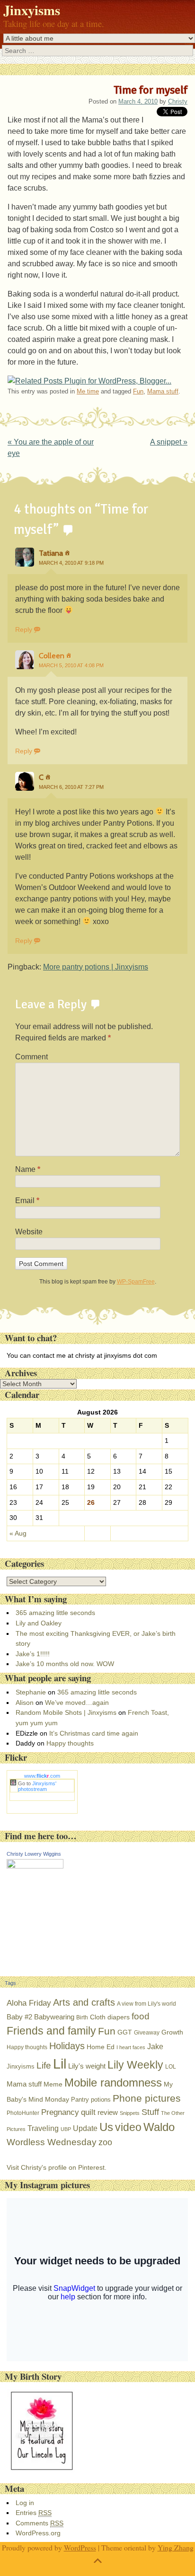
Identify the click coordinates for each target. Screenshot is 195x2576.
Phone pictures (147, 2098)
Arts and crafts (84, 2002)
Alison (25, 1703)
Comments (40, 2523)
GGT (125, 2032)
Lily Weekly (135, 2065)
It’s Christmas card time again (94, 1733)
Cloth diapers (110, 2017)
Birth (82, 2017)
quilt (88, 2112)
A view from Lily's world (146, 2004)
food (141, 2016)
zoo (105, 2142)
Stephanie (31, 1692)
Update (85, 2128)
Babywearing (54, 2017)
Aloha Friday (29, 2003)
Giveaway (147, 2033)
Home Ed (101, 2047)
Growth (172, 2032)
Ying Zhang (176, 2547)
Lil (60, 2064)
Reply (24, 629)
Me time (88, 391)
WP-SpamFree (136, 1282)
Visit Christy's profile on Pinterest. (57, 2167)
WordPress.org (38, 2533)
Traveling (43, 2128)
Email (27, 1201)
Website (29, 1232)
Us (106, 2127)
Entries (34, 2513)
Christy (178, 101)
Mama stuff (163, 391)
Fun (138, 391)
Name (28, 1169)
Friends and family (51, 2031)
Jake (155, 2046)
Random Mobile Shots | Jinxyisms (66, 1712)
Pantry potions (91, 2100)
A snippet (169, 442)
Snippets (130, 2113)
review (108, 2112)
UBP (66, 2129)
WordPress (80, 2547)
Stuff (150, 2112)
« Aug (18, 1533)
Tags (10, 1983)
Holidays (67, 2046)
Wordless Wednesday (52, 2142)
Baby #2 (19, 2017)
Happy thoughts (70, 1743)
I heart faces (131, 2047)
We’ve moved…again (77, 1703)
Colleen (52, 656)
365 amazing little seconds (55, 1613)
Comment (31, 1057)
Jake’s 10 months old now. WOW (65, 1664)
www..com (42, 1776)
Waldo (159, 2127)
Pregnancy (60, 2112)
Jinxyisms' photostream (37, 1786)
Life (44, 2065)
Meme (53, 2084)
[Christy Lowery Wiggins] (35, 1866)
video (128, 2127)
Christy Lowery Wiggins (34, 1854)
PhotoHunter (23, 2113)
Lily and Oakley (39, 1623)
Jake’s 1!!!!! (33, 1654)
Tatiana (51, 553)
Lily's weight (87, 2066)
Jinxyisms (32, 10)
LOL (171, 2067)
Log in (25, 2503)
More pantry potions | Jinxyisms (96, 967)
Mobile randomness (113, 2083)
